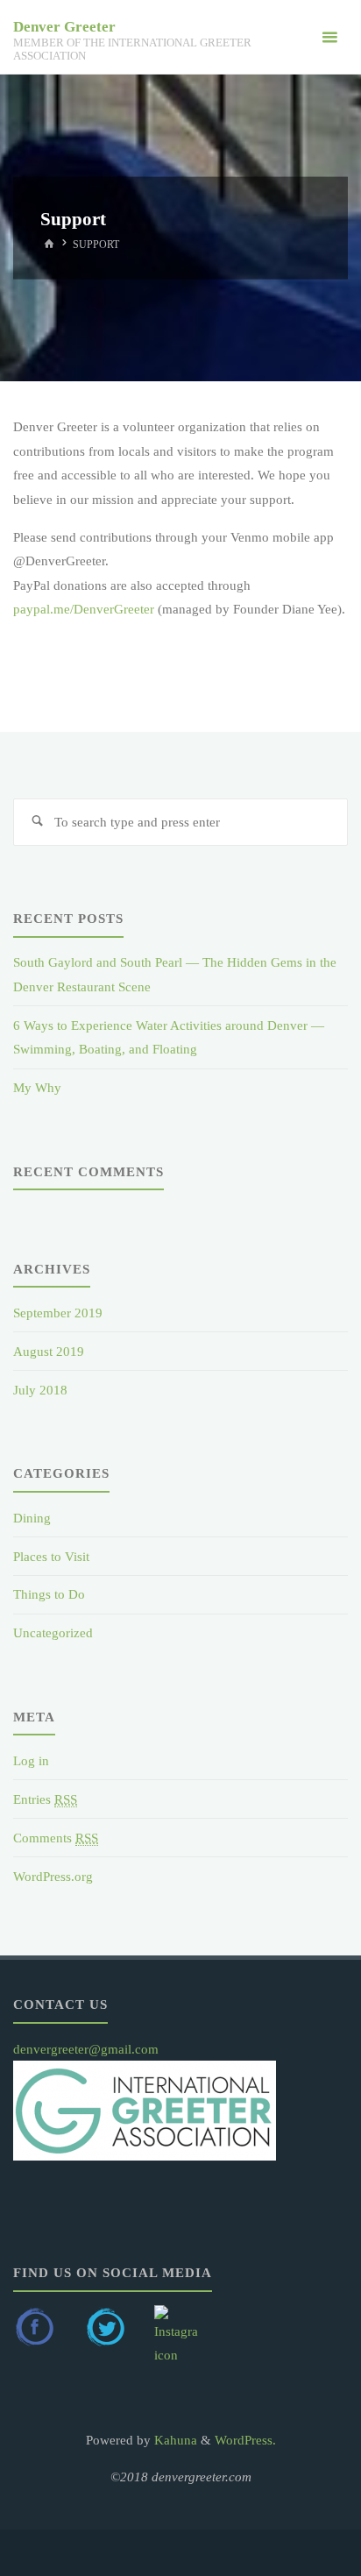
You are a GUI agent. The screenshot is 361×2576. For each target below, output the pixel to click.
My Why (37, 1087)
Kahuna (174, 2440)
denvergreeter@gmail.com (86, 2049)
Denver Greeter (64, 27)
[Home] (49, 244)
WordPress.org (53, 1876)
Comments (56, 1838)
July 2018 (40, 1390)
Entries (45, 1799)
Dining (32, 1518)
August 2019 (49, 1351)
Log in (31, 1760)
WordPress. (245, 2440)
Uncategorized (53, 1632)
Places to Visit (51, 1556)
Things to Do (49, 1594)
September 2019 (58, 1313)
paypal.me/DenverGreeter (84, 609)
